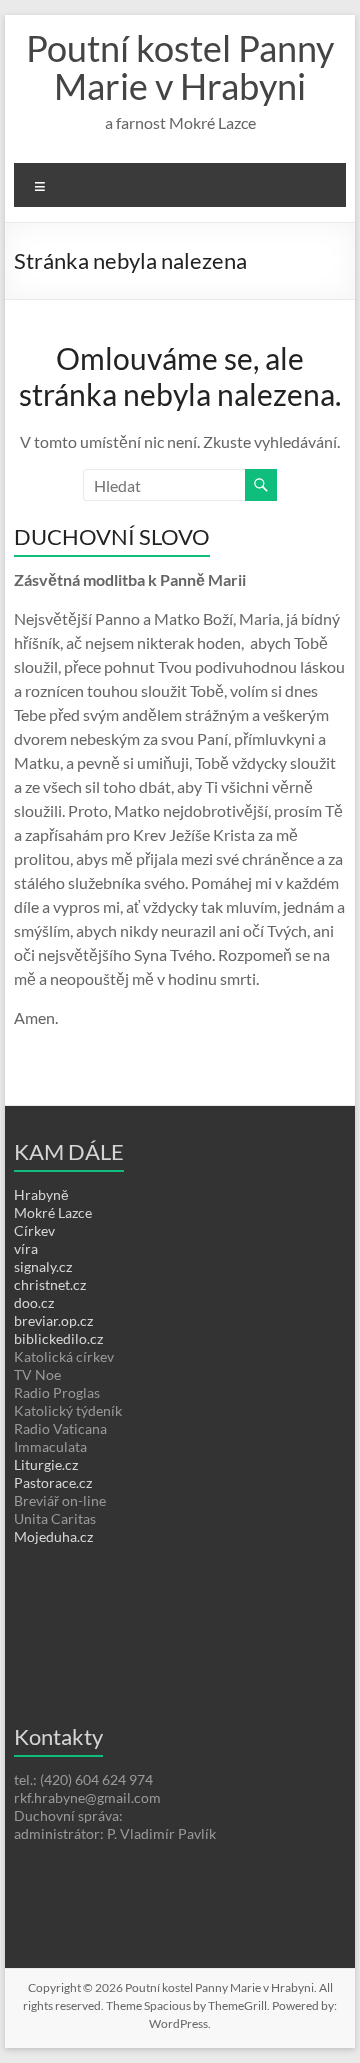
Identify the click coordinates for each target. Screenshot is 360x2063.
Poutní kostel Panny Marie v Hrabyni (180, 67)
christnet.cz (50, 1284)
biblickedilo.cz (58, 1338)
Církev (34, 1230)
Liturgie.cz (46, 1464)
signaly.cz (43, 1266)
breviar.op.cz (53, 1320)
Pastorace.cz (53, 1482)
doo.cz (34, 1302)
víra (26, 1248)
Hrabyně (41, 1194)
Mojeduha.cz (53, 1536)
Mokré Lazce (53, 1212)
